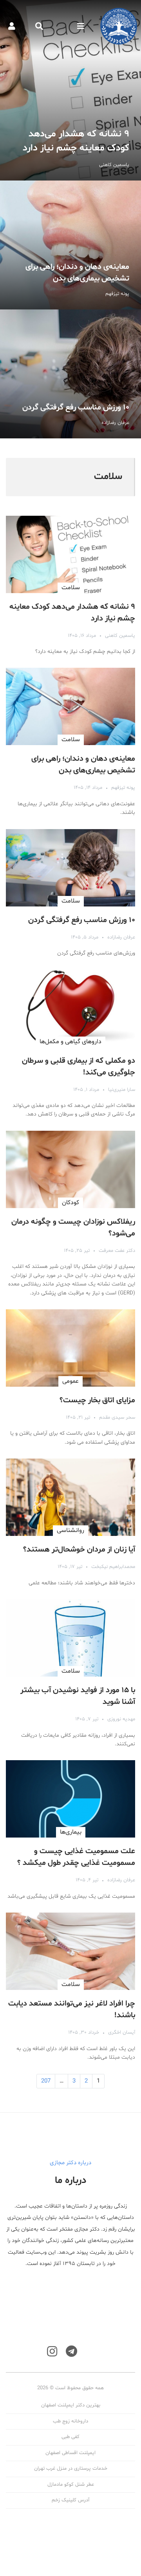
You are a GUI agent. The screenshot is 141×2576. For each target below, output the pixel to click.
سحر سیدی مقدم (117, 1418)
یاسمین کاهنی (120, 636)
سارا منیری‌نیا (122, 1090)
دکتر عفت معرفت (117, 1251)
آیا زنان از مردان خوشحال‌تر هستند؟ (79, 1550)
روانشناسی (70, 1530)
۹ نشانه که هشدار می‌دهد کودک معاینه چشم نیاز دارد (70, 90)
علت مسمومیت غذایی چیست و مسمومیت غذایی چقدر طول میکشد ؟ (76, 1857)
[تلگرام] (71, 2352)
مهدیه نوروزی (121, 1719)
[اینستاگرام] (52, 2352)
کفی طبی (70, 2437)
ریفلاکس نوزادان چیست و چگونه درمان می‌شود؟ (73, 1228)
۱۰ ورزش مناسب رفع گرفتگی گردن (70, 374)
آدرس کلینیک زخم (70, 2500)
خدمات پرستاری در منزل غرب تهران (71, 2469)
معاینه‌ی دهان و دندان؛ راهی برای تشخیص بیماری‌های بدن (70, 245)
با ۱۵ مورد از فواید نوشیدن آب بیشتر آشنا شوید (78, 1696)
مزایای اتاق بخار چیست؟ (97, 1400)
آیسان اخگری (122, 2033)
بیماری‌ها (71, 1832)
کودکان (70, 1203)
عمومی (70, 1381)
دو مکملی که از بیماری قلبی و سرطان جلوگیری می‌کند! (79, 1067)
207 (46, 2081)
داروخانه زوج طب (70, 2421)
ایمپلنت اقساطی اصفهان (70, 2453)
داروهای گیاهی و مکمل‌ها (70, 1042)
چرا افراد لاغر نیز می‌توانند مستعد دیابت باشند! (72, 2009)
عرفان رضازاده (121, 937)
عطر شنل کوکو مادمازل (71, 2485)
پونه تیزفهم (123, 788)
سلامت (71, 588)
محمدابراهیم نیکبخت (113, 1567)
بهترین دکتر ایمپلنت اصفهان (71, 2405)
